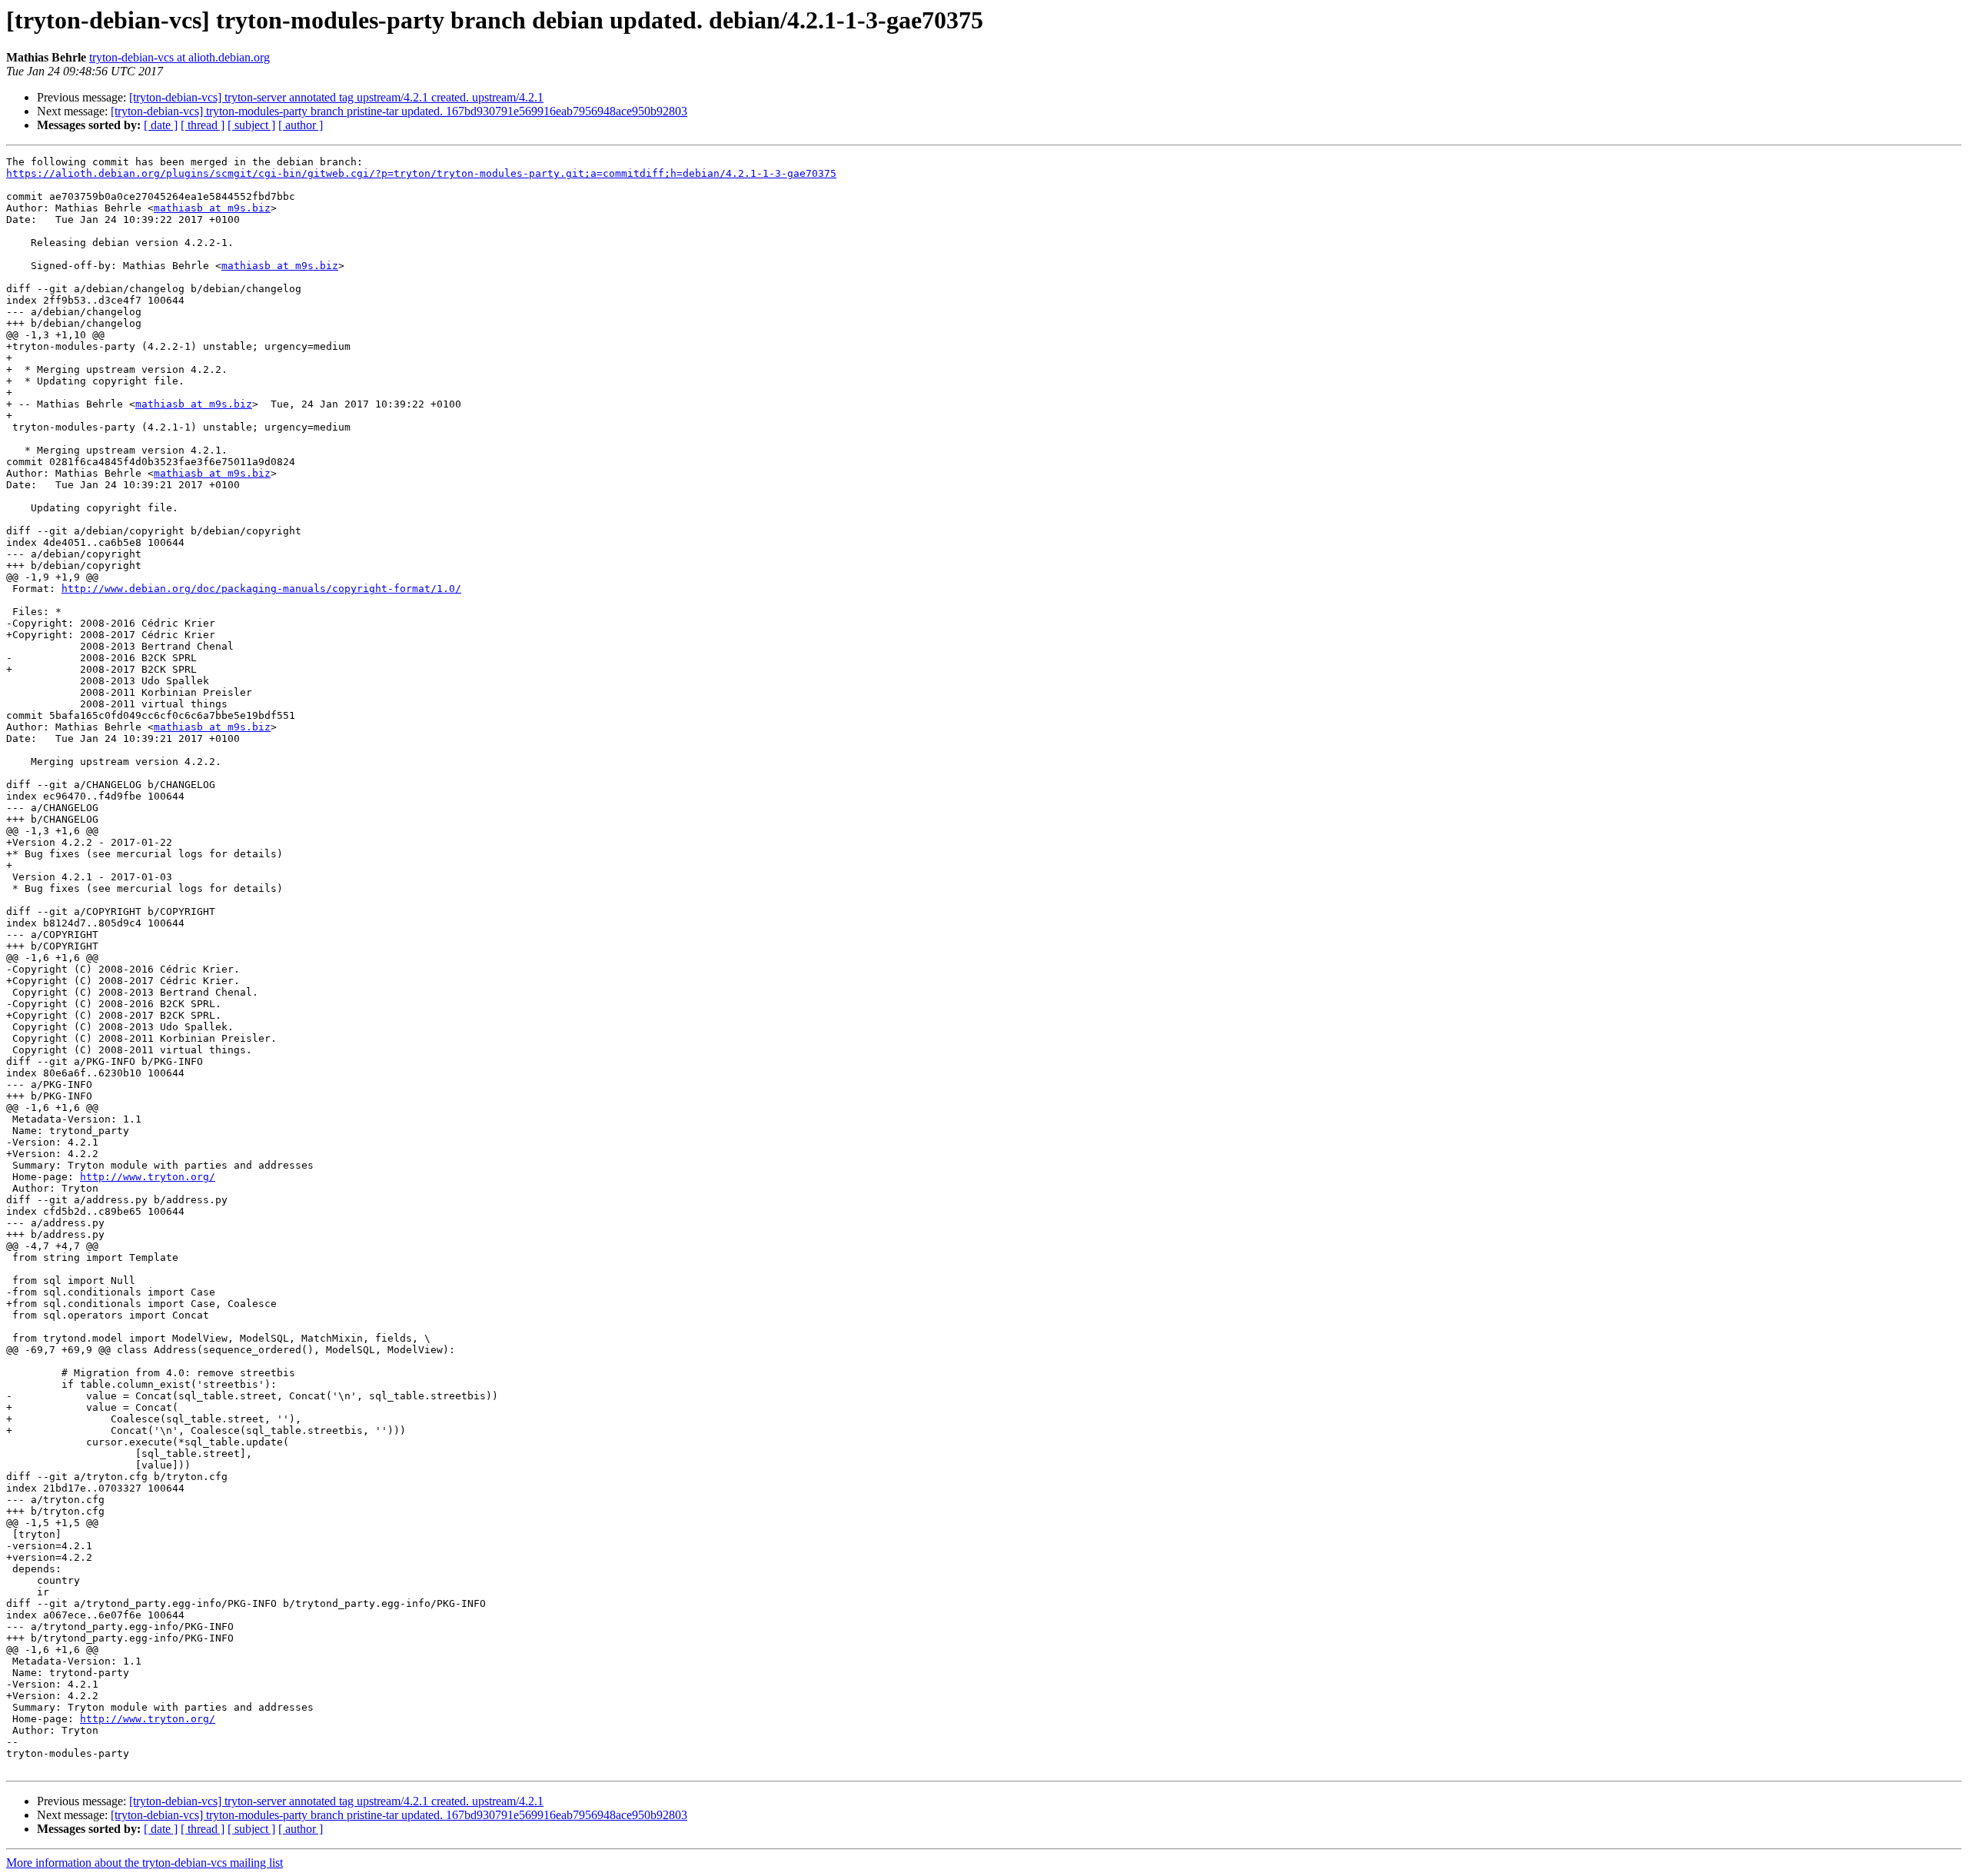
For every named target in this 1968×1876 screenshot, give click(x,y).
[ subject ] (251, 125)
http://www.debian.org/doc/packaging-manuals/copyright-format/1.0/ (261, 589)
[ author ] (301, 125)
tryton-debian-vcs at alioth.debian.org (180, 57)
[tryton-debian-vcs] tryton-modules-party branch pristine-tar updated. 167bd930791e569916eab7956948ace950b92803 (399, 111)
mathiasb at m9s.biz (212, 208)
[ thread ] (203, 125)
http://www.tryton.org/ (148, 1177)
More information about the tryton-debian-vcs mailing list (145, 1863)
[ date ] (161, 125)
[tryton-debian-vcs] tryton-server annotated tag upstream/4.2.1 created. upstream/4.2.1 (336, 97)
